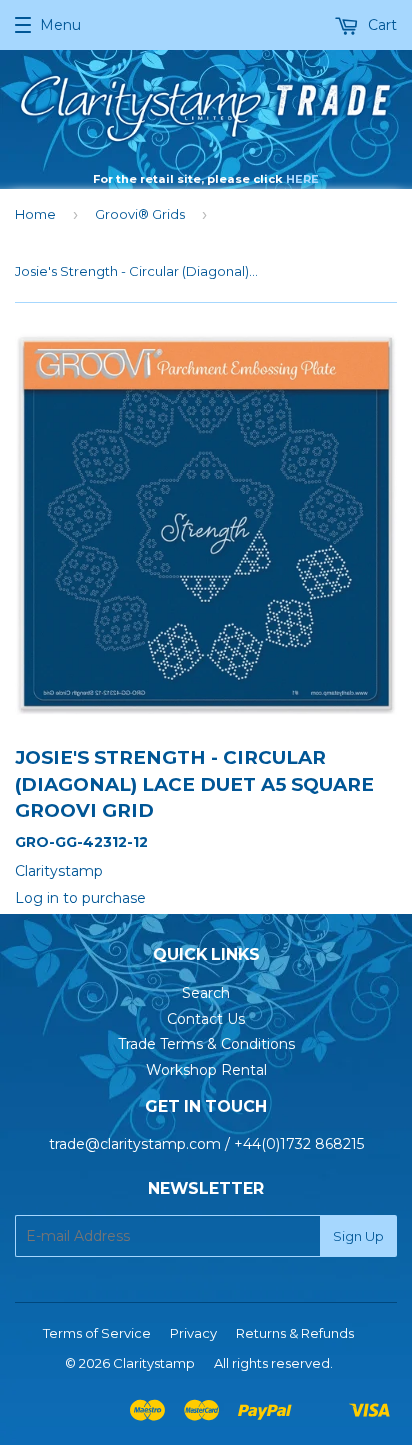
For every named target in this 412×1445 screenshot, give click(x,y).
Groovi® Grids (140, 214)
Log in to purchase (80, 898)
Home (35, 214)
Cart (380, 25)
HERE (302, 179)
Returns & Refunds (295, 1333)
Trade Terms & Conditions (206, 1044)
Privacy (193, 1333)
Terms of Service (97, 1333)
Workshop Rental (206, 1070)
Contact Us (206, 1019)
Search (206, 993)
